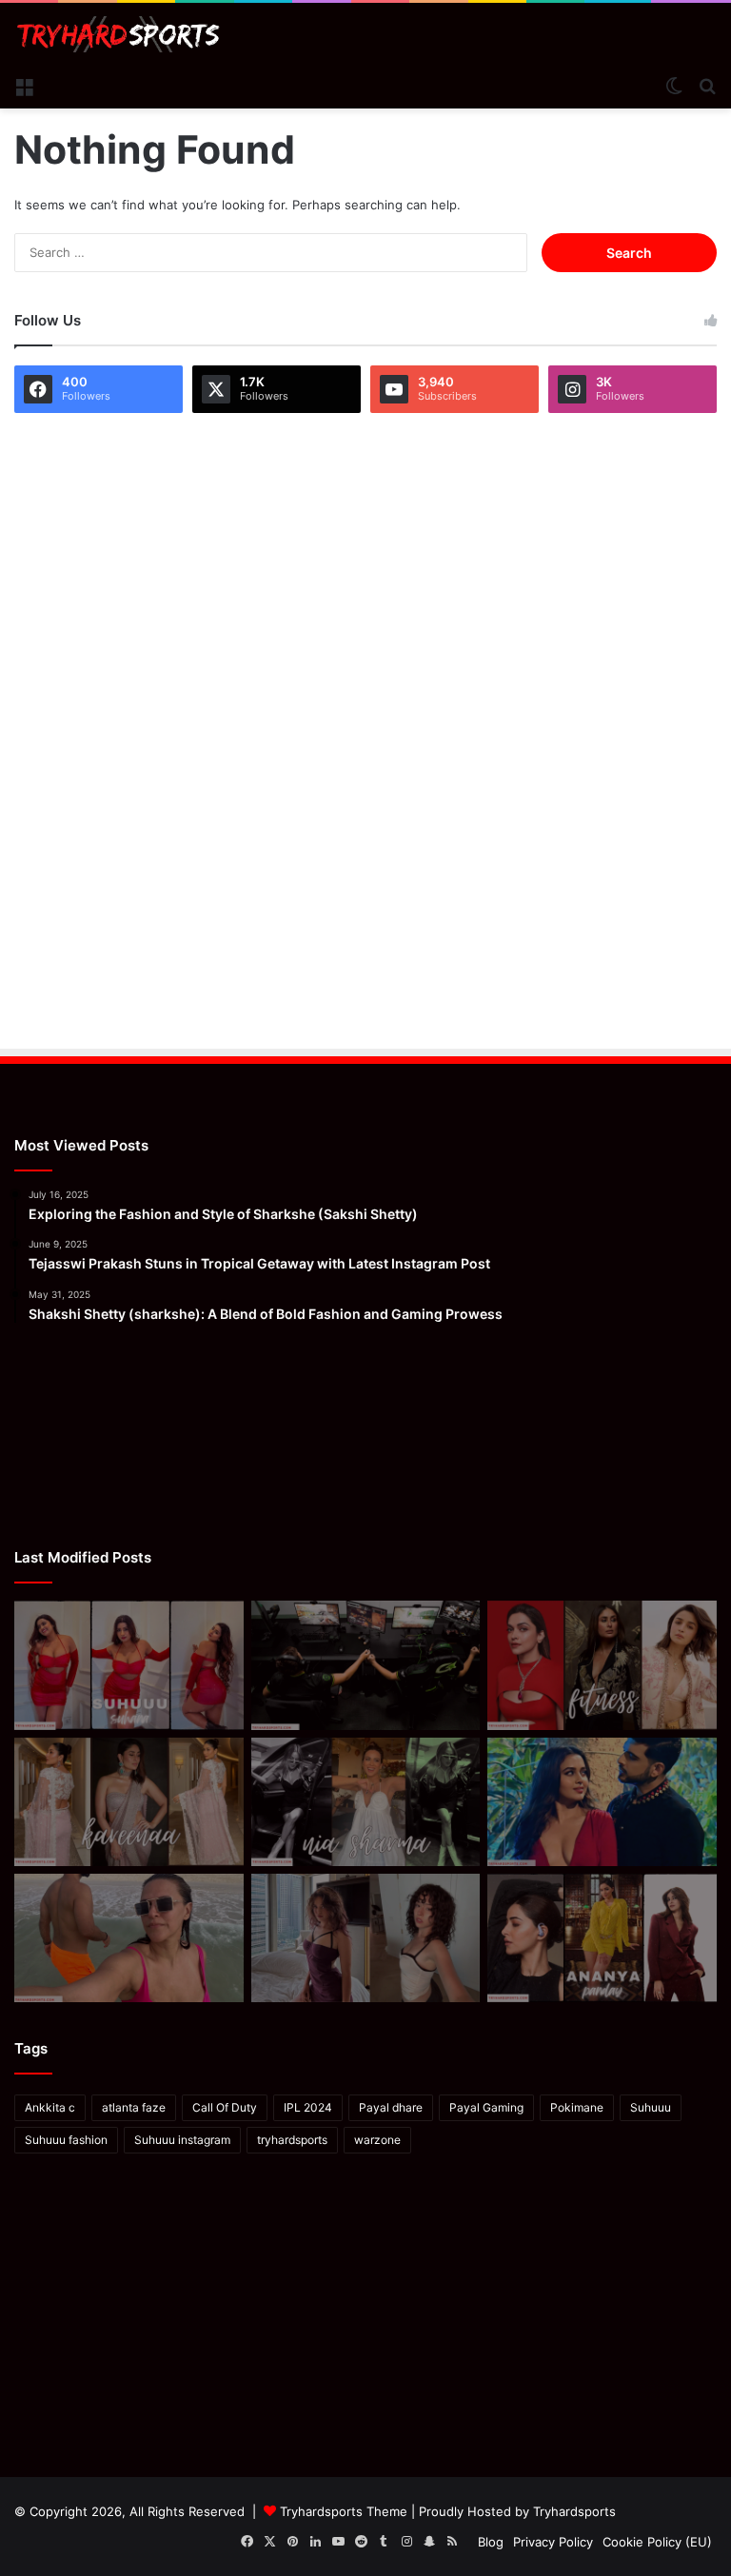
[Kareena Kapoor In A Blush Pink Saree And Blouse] (129, 1802)
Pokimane (577, 2107)
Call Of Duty (225, 2107)
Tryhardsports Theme (344, 2511)
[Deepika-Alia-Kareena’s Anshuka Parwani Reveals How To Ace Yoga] (602, 1665)
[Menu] (24, 85)
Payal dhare (391, 2107)
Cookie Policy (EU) (657, 2542)
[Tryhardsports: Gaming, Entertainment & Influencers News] (119, 34)
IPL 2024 (308, 2107)
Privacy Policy (553, 2542)
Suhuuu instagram (182, 2140)
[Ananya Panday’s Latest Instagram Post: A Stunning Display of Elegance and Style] (602, 1938)
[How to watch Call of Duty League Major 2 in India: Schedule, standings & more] (366, 1665)
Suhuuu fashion (66, 2140)
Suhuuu (651, 2107)
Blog (491, 2542)
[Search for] (707, 85)
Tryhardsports (574, 2511)
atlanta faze (134, 2107)
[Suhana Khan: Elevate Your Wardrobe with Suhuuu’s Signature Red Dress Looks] (129, 1665)
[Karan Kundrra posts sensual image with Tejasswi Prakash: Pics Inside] (602, 1802)
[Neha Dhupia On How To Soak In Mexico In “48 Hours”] (129, 1938)
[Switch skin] (674, 85)
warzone (377, 2140)
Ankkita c (50, 2107)
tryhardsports (292, 2140)
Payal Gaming (486, 2107)
